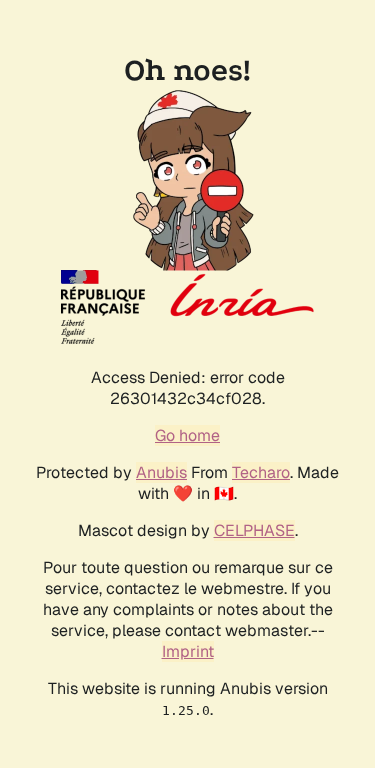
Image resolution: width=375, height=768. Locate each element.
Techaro (261, 472)
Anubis (161, 472)
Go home (187, 435)
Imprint (188, 651)
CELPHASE (254, 530)
